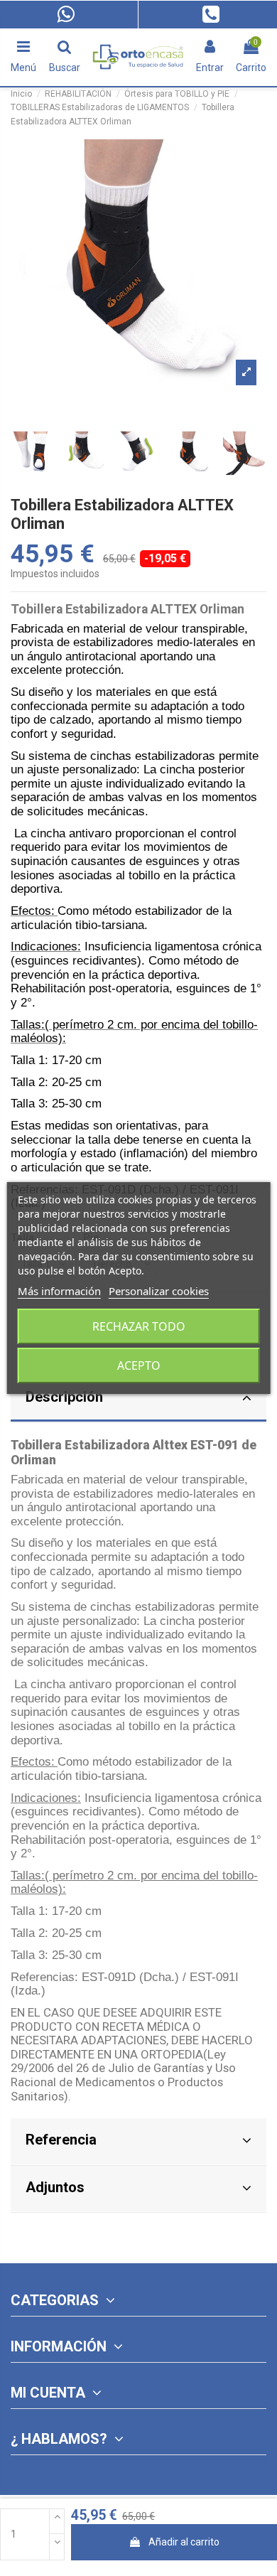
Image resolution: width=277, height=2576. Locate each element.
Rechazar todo (139, 1326)
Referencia (61, 2140)
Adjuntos (55, 2187)
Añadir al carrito (184, 2542)
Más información (59, 1291)
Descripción (64, 1397)
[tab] (138, 1399)
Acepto (139, 1365)
